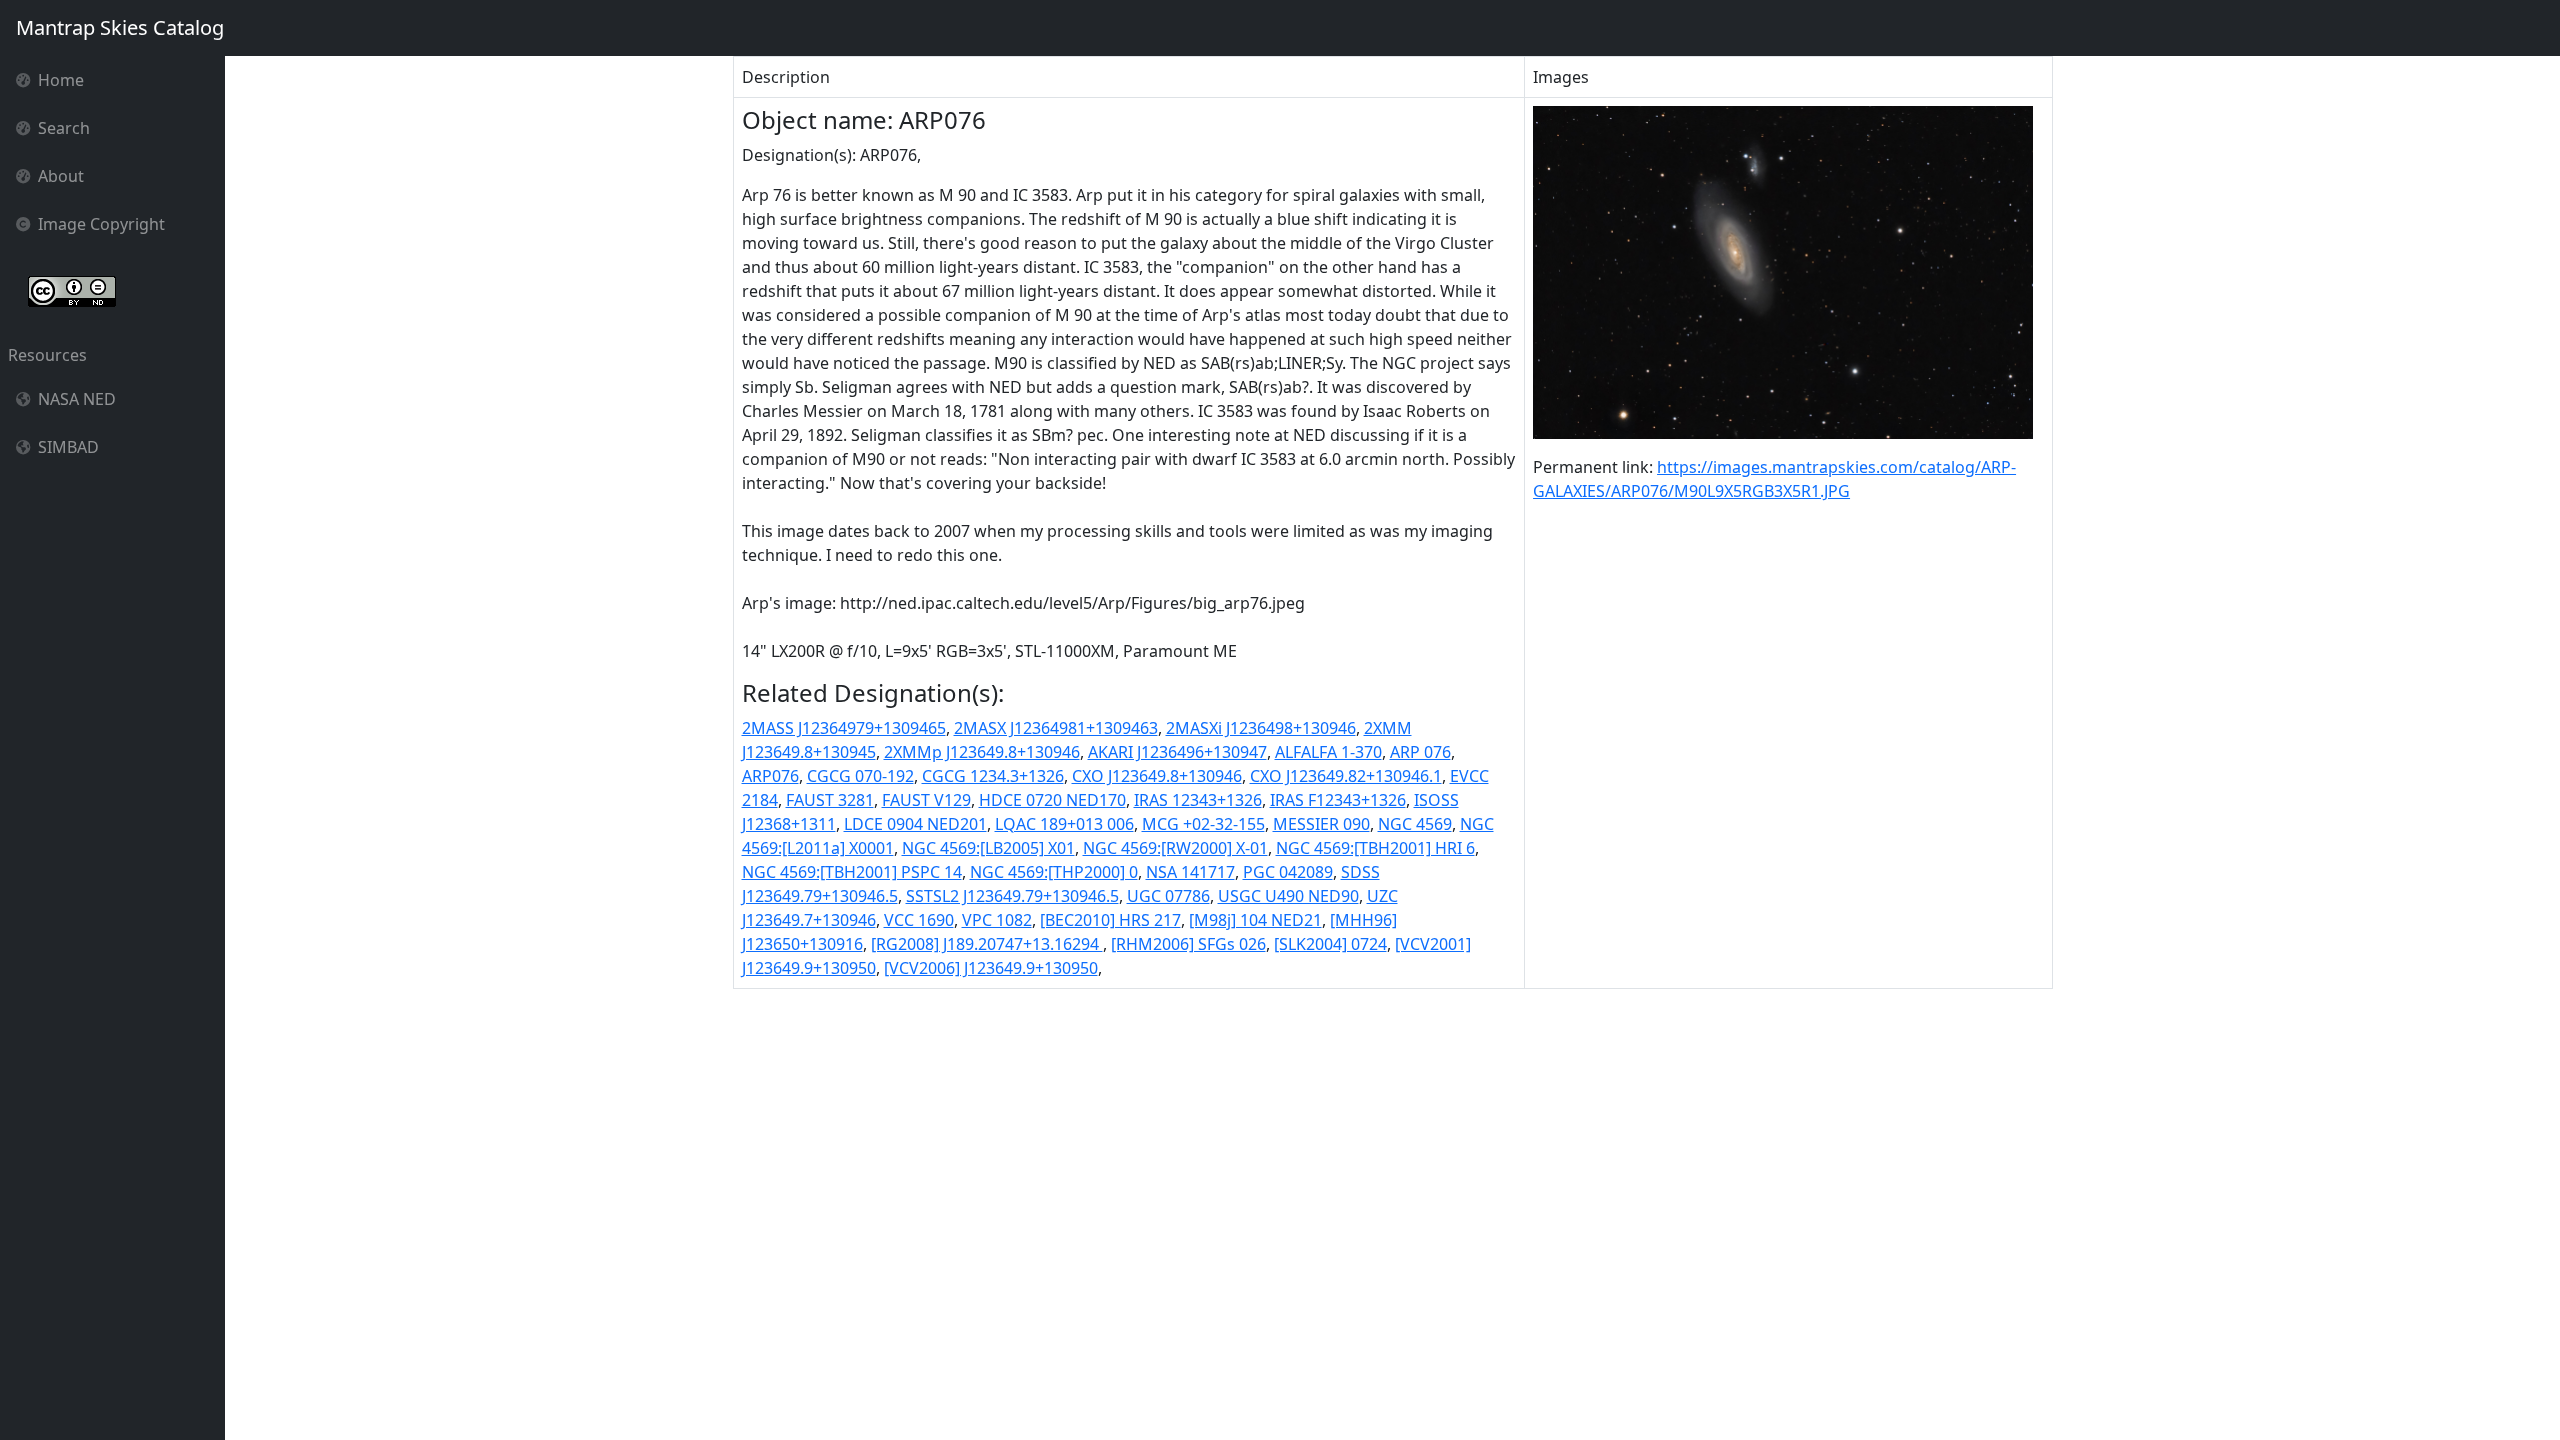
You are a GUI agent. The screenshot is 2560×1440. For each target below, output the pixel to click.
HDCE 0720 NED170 (1052, 800)
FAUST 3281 (830, 800)
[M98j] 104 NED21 (1255, 920)
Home (61, 80)
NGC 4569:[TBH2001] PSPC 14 (852, 872)
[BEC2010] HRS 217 (1110, 920)
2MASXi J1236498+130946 (1261, 728)
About (61, 176)
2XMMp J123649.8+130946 (982, 752)
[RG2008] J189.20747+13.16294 (987, 944)
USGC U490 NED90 (1288, 896)
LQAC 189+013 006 (1064, 824)
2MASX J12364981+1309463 (1056, 728)
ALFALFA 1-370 (1328, 752)
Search (64, 128)
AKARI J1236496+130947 (1177, 752)
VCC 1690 (919, 920)
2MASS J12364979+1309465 (844, 728)
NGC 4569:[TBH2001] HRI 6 (1375, 848)
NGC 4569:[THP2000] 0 (1054, 872)
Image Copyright (101, 224)
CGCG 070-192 (860, 776)
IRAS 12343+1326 (1198, 800)
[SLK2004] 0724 (1330, 944)
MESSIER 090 (1321, 824)
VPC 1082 (997, 920)
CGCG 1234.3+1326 (993, 776)
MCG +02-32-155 (1203, 824)
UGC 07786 (1168, 896)
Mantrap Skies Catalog (120, 27)
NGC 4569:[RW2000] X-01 (1175, 848)
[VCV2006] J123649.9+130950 (991, 968)
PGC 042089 (1288, 872)
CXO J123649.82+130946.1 (1346, 776)
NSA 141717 (1190, 872)
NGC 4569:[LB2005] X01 (988, 848)
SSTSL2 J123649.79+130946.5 (1012, 896)
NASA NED (77, 399)
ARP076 (770, 776)
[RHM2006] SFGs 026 (1188, 944)
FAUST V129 (926, 800)
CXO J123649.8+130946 (1157, 776)
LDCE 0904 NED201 (915, 824)
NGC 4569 (1415, 824)
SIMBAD (68, 447)
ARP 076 (1420, 752)
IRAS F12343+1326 (1338, 800)
